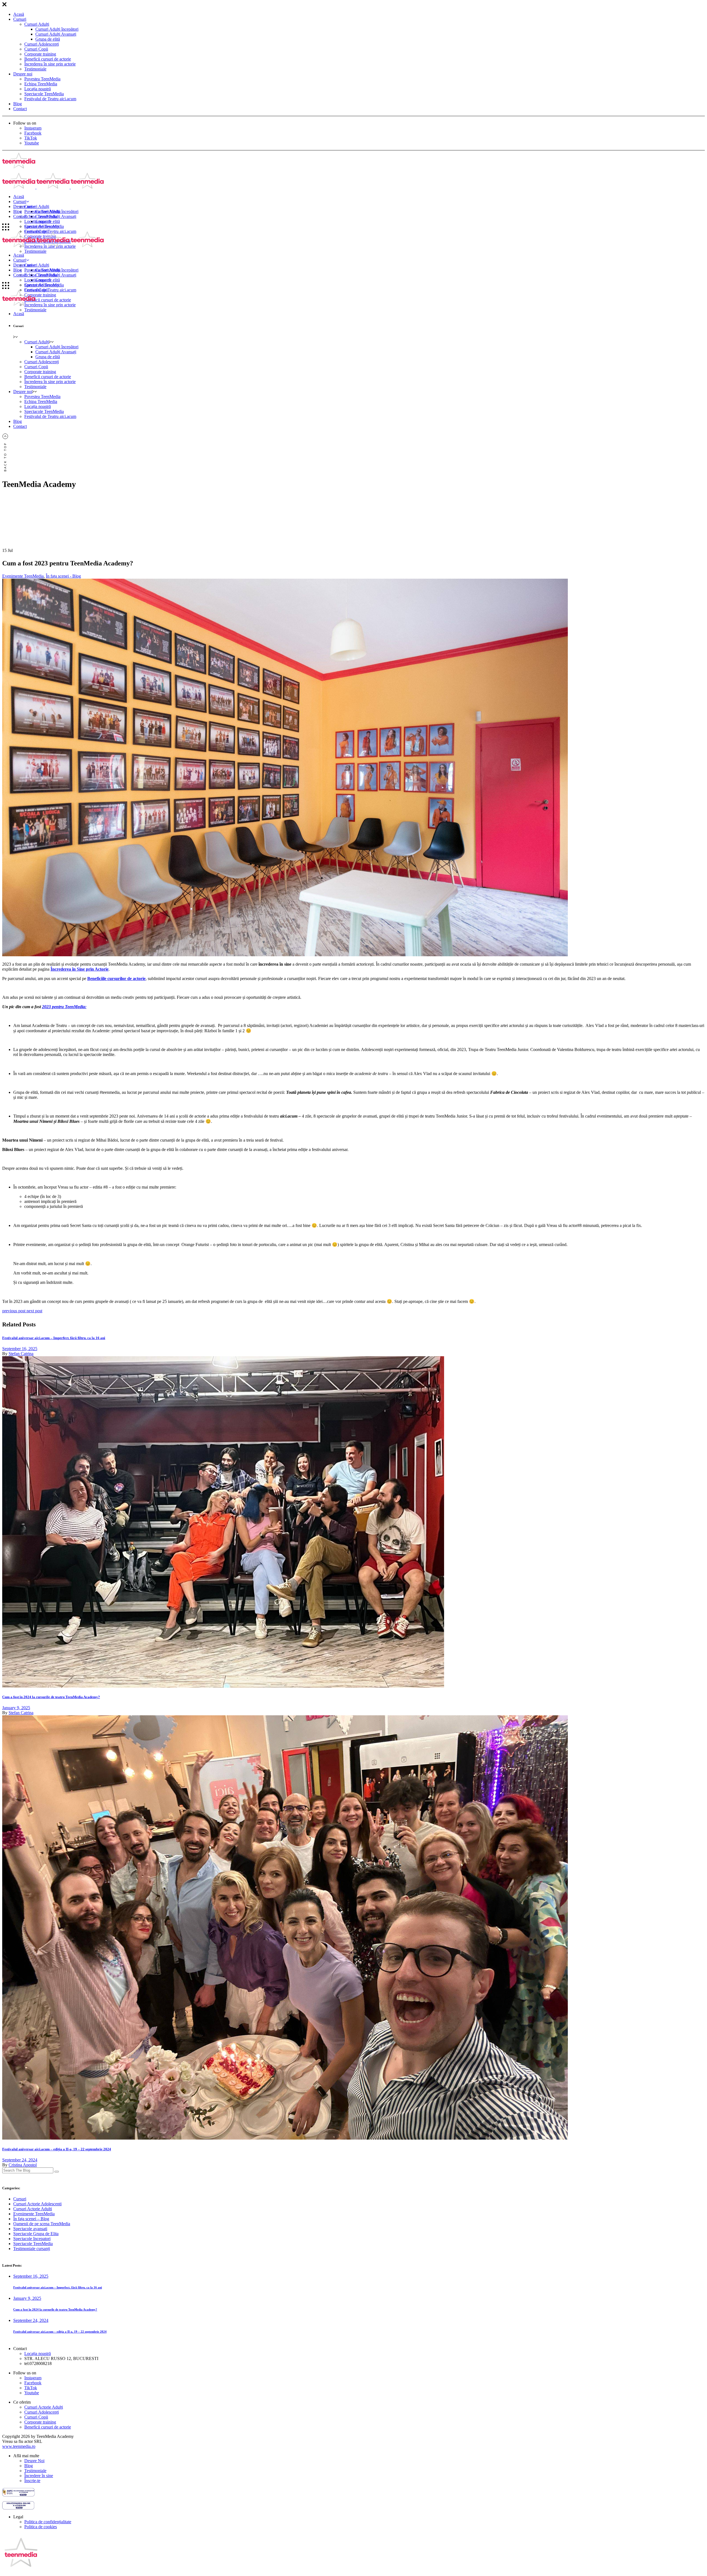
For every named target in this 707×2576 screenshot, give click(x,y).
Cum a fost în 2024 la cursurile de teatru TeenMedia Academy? (51, 1697)
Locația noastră (38, 89)
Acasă (19, 14)
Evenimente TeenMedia (23, 576)
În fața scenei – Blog (31, 2219)
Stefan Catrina (21, 1354)
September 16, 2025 (20, 1349)
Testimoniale (35, 69)
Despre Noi (34, 2461)
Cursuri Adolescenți (42, 44)
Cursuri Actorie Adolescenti (37, 2204)
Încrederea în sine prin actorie (50, 64)
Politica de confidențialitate (48, 2522)
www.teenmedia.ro (19, 2446)
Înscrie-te (32, 2481)
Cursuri (20, 19)
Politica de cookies (41, 2527)
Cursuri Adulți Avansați (56, 34)
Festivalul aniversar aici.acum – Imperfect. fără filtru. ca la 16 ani (54, 1338)
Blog (18, 104)
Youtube (32, 143)
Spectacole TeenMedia (44, 94)
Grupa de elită (48, 39)
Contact (20, 109)
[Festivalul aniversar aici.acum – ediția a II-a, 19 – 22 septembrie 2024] (285, 2138)
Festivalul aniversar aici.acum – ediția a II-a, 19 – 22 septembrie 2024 (57, 2149)
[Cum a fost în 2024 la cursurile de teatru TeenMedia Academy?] (223, 1686)
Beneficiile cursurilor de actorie (116, 978)
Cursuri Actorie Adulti (33, 2209)
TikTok (31, 138)
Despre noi (23, 74)
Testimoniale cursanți (32, 2249)
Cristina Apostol (23, 2165)
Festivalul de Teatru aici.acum (50, 99)
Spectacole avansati (30, 2229)
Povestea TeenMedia (42, 79)
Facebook (33, 133)
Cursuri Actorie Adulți (44, 2407)
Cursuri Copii (36, 49)
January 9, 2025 (16, 1708)
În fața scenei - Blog (63, 576)
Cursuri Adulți (37, 24)
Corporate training (40, 54)
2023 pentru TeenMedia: (64, 1007)
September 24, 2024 (20, 2160)
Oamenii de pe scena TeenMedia (42, 2224)
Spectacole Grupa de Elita (36, 2234)
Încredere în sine (39, 2476)
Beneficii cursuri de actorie (48, 59)
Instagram (33, 128)
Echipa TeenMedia (41, 84)
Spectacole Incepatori (32, 2239)
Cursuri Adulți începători (57, 29)
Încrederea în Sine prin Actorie (80, 969)
